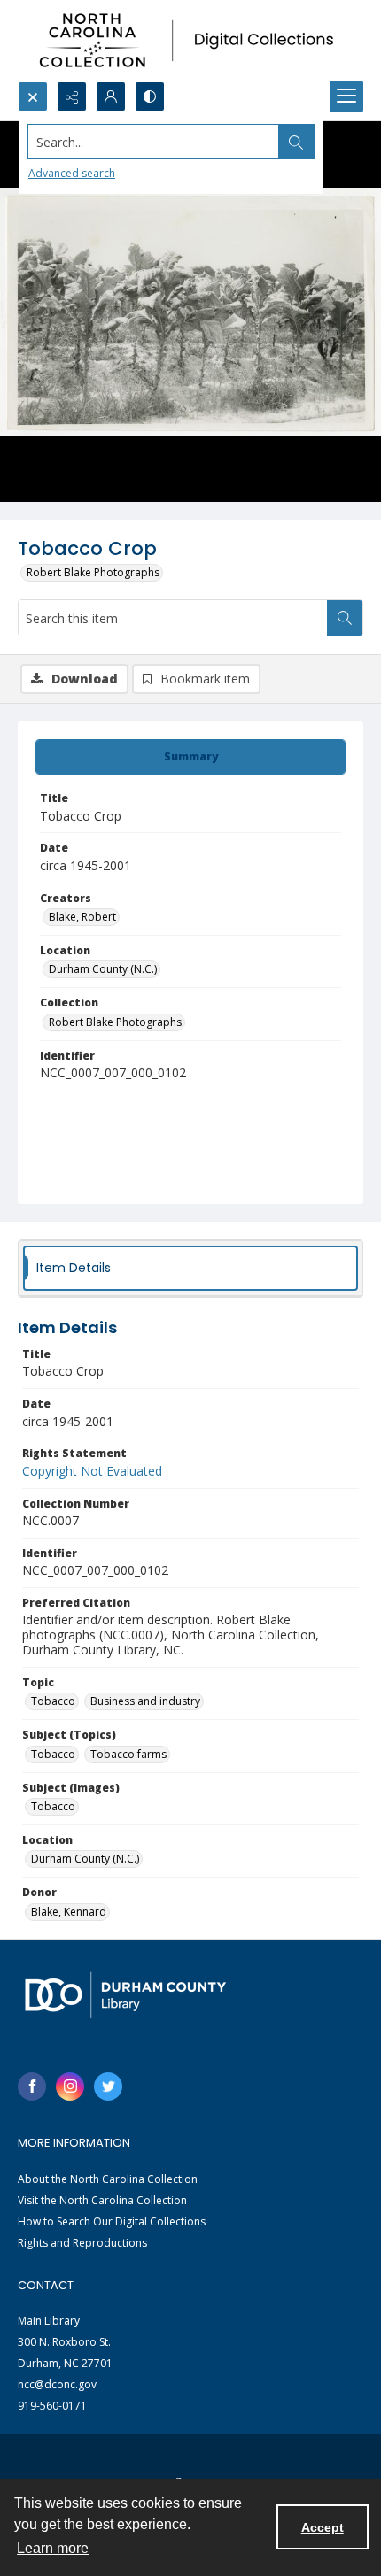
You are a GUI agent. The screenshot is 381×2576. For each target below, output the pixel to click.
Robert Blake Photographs (93, 572)
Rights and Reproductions (82, 2243)
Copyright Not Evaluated (92, 1471)
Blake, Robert (82, 917)
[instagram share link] (70, 2086)
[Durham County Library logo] (125, 1995)
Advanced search (72, 173)
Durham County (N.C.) (103, 969)
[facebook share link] (32, 2086)
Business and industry (145, 1701)
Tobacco (53, 1701)
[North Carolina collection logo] (190, 41)
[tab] (190, 757)
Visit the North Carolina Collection (102, 2200)
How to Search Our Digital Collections (112, 2221)
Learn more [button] (53, 2548)
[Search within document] (345, 618)
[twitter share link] (108, 2086)
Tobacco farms (128, 1754)
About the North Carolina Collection (108, 2179)
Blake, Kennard (69, 1912)
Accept (323, 2527)
